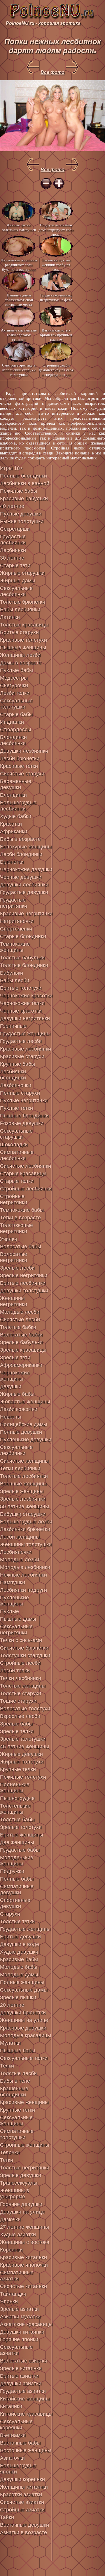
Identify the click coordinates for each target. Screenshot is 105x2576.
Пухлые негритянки (24, 1100)
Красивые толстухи (23, 640)
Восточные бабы (20, 2443)
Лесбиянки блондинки (13, 1075)
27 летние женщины (24, 2227)
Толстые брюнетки (23, 602)
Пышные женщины (23, 648)
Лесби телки (15, 1671)
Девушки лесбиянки (24, 885)
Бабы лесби (15, 980)
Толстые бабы (17, 1820)
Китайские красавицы (26, 2414)
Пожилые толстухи (23, 1777)
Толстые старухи (21, 1693)
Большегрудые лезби (26, 1522)
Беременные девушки (16, 784)
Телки (7, 2066)
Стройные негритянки (14, 1199)
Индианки (12, 722)
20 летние (12, 2005)
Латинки (10, 617)
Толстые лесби (18, 2073)
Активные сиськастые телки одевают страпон (19, 335)
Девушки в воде (20, 1944)
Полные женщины (22, 1982)
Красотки (11, 824)
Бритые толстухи (21, 988)
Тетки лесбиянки (20, 1468)
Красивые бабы (19, 1959)
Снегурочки (14, 685)
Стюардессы (16, 730)
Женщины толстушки (26, 1544)
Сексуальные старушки (16, 1134)
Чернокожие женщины (15, 1376)
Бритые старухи (19, 632)
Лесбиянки (13, 550)
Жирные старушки (22, 573)
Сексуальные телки (24, 2058)
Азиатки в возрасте (23, 2532)
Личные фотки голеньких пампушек (19, 227)
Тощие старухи (18, 1701)
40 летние (12, 506)
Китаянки (11, 2406)
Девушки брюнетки (23, 2013)
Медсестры (14, 678)
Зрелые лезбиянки (23, 1499)
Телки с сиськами (21, 1640)
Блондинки (13, 795)
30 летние (12, 558)
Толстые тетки (17, 1921)
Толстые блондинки (24, 965)
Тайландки (13, 2294)
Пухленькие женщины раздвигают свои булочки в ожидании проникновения (19, 264)
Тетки (7, 2160)
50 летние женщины (24, 1506)
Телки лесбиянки (21, 1678)
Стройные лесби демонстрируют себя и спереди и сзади (56, 370)
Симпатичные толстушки (17, 2134)
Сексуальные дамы (24, 1990)
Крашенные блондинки (14, 2092)
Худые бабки (16, 816)
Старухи (10, 1914)
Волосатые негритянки (14, 1257)
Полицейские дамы (24, 1424)
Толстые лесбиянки (24, 1476)
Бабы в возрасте (20, 839)
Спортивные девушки (15, 1903)
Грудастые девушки (24, 892)
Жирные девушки (21, 1754)
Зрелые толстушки (23, 1739)
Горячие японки (19, 2339)
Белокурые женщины (26, 847)
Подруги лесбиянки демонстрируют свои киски (56, 229)
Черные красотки (21, 1011)
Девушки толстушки (24, 1291)
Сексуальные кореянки (16, 2425)
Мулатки (10, 2043)
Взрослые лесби (20, 1716)
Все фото (52, 72)
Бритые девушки (20, 1937)
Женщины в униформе (15, 2194)
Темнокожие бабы (22, 1210)
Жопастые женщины (25, 1402)
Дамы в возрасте (21, 663)
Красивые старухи (22, 1056)
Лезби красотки (19, 1409)
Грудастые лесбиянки (13, 540)
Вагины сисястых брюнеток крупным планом (56, 335)
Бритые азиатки (19, 2376)
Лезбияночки (16, 1085)
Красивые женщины (24, 2102)
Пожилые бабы (19, 491)
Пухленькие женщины (14, 1601)
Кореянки (11, 2250)
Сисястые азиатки (22, 2502)
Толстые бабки (18, 1327)
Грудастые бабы (20, 1850)
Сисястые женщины (24, 1461)
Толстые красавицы (24, 625)
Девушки (11, 1386)
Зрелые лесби (17, 1268)
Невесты (11, 1417)
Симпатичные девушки (17, 1890)
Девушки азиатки (21, 2384)
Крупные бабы (17, 1064)
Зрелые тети (15, 1358)
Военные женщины (23, 1484)
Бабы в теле (15, 2081)
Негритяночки (17, 921)
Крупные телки (18, 1769)
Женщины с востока (25, 2242)
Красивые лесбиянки (26, 1049)
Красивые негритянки (26, 914)
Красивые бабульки (24, 499)
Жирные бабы (17, 1394)
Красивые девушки (23, 2028)
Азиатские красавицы (26, 2324)
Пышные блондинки (24, 1116)
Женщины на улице (24, 2020)
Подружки (12, 1871)
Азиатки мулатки (20, 2317)
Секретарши (15, 529)
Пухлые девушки (21, 514)
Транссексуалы (19, 2183)
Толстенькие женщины (15, 1809)
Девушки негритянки (25, 1018)
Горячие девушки (21, 2204)
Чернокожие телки (22, 1003)
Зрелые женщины (22, 1491)
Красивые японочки (24, 2265)
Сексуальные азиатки (16, 2350)
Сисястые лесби (20, 1320)
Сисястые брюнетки (24, 1648)
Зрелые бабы (16, 1724)
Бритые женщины (22, 1835)
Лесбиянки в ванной (25, 483)
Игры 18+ (12, 468)
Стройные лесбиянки (26, 1189)
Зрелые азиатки (19, 2309)
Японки (9, 2301)
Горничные (13, 1026)
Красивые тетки (19, 766)
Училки (9, 1239)
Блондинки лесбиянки (13, 740)
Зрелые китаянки (21, 2368)
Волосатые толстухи (25, 1709)
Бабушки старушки (23, 1514)
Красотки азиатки (21, 2495)
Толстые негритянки (25, 2168)
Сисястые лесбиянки (26, 1166)
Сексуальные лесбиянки (16, 591)
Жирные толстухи (22, 1762)
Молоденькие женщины (17, 1861)
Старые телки (17, 1181)
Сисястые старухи (22, 774)
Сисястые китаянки (23, 2286)
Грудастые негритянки (14, 903)
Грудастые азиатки (23, 2391)
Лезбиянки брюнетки (25, 1529)
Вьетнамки (13, 2435)
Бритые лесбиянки (23, 1283)
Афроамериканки (21, 1365)
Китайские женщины (25, 2399)
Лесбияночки (16, 1552)
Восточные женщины (26, 2450)
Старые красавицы (23, 1174)
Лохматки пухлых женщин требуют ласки (56, 264)
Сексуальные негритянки (16, 1630)
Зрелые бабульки (21, 1342)
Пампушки (13, 1582)
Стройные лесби (20, 1663)
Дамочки (10, 2219)
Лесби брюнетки (20, 758)
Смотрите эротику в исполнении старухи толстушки (19, 370)
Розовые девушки (22, 1123)
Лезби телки (15, 693)
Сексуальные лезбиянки (16, 1450)
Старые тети (15, 565)
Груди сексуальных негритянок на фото (56, 297)
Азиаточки (12, 2458)
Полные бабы (17, 1879)
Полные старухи (20, 1093)
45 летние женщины (24, 1747)
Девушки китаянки (22, 2332)
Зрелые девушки (21, 2175)
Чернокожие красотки (26, 996)
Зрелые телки (17, 1731)
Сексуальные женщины (16, 2121)
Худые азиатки (18, 2235)
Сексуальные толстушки (16, 704)
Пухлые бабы (16, 670)
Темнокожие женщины (15, 947)
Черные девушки (21, 877)
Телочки (10, 2153)
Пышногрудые (17, 1798)
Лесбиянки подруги (23, 1590)
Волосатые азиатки (24, 2361)
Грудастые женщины (25, 1034)
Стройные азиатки (22, 2510)
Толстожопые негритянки (16, 1228)
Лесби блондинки (21, 854)
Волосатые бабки (21, 1335)
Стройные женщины (25, 2145)
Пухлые (9, 1611)
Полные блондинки (23, 476)
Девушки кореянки (22, 2479)
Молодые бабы (19, 1967)
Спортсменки (16, 929)
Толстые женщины (23, 1686)
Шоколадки (14, 1145)
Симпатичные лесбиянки (17, 1155)
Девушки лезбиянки (24, 751)
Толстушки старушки (25, 1655)
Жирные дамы (18, 581)
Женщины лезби (20, 655)
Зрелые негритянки (24, 1275)
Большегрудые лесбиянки (18, 806)
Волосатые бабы (21, 1247)
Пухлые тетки (16, 1108)
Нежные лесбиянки (23, 1575)
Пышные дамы (18, 1619)
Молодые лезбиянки (25, 1567)
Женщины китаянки (24, 2487)
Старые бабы (16, 714)
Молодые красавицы (26, 2035)
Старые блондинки (23, 936)
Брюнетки (12, 862)
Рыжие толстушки (22, 521)
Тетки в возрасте (20, 1218)
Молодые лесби (20, 1312)
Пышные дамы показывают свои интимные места (19, 300)
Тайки (7, 2517)
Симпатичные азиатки (17, 2276)
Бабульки (12, 973)
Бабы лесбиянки (20, 610)
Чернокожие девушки (26, 869)
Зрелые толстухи (21, 1827)
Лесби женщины (20, 1537)
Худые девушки (19, 1952)
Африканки (14, 832)
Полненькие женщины (15, 1788)
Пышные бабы (18, 2051)
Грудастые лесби (21, 1041)
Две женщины (17, 1842)
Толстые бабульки (22, 958)
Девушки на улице (22, 2212)
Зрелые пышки (18, 1997)
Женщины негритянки (14, 1301)
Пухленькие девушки (26, 1440)
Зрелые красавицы (23, 1350)
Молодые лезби (20, 1560)
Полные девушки (21, 1432)
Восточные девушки (24, 2525)
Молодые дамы (19, 1975)
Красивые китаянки (23, 2257)
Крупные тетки (17, 2110)
